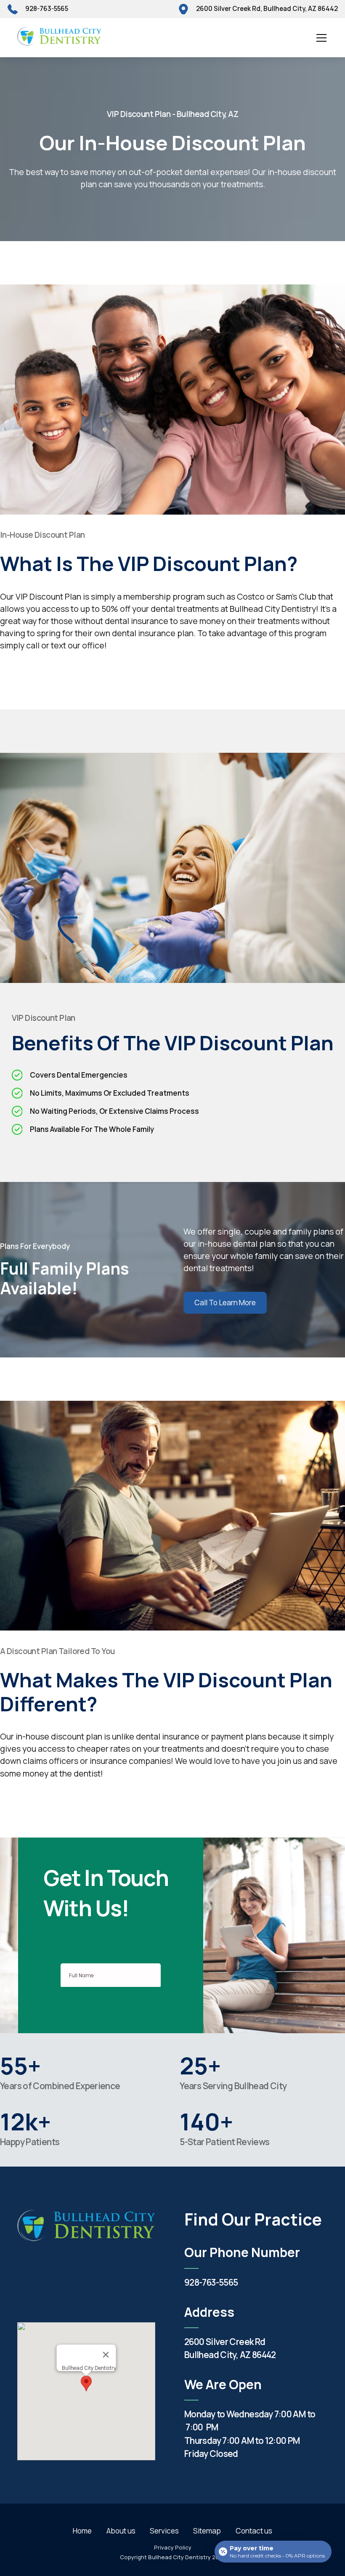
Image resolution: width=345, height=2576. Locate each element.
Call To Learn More (225, 1303)
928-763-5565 (211, 2282)
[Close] (106, 2355)
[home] (59, 38)
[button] (320, 38)
